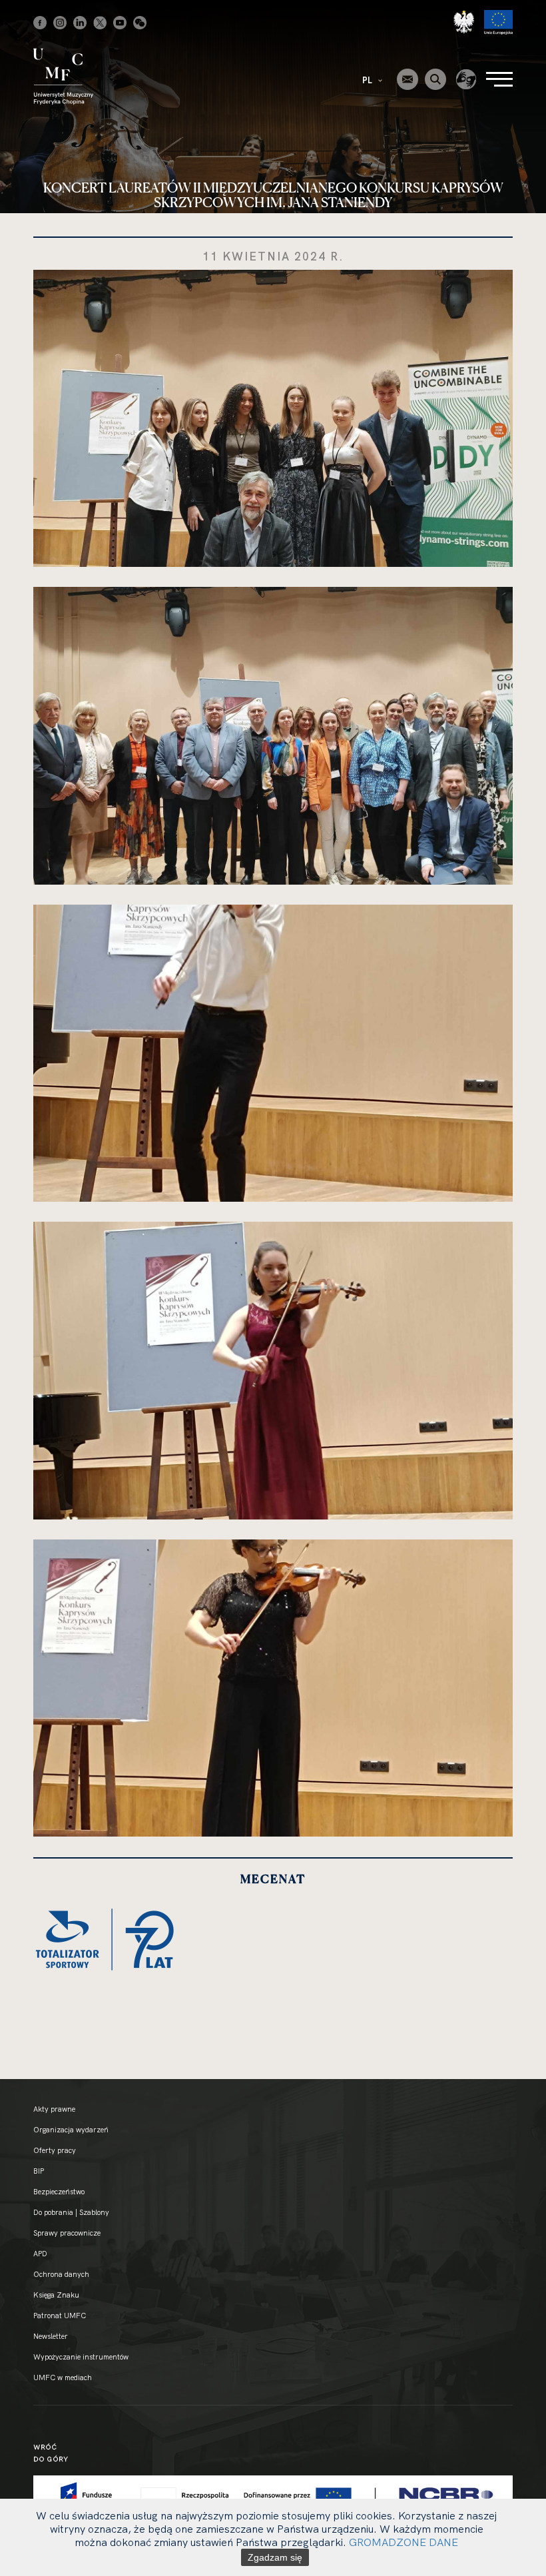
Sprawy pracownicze (67, 2233)
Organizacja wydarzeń (71, 2130)
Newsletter (51, 2336)
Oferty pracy (55, 2150)
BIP (39, 2171)
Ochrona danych (61, 2274)
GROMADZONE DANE (404, 2542)
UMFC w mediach (63, 2377)
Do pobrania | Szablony (71, 2212)
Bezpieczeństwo (59, 2192)
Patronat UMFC (60, 2316)
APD (40, 2254)
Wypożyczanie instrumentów (81, 2357)
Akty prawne (54, 2109)
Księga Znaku (56, 2295)
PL (368, 80)
